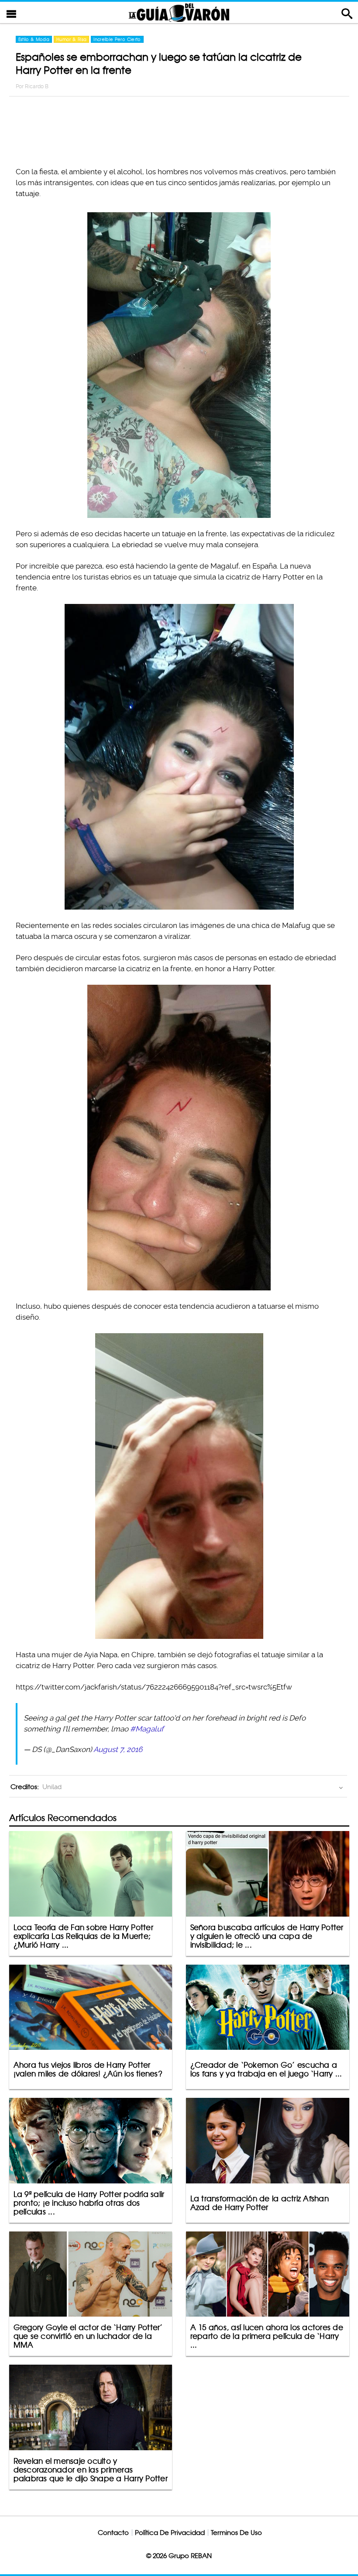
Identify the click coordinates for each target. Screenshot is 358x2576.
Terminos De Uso (236, 2533)
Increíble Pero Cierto (117, 39)
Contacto (113, 2533)
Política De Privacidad (170, 2533)
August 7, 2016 (118, 1749)
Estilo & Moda (34, 39)
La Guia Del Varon (179, 12)
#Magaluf (147, 1729)
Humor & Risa (71, 39)
